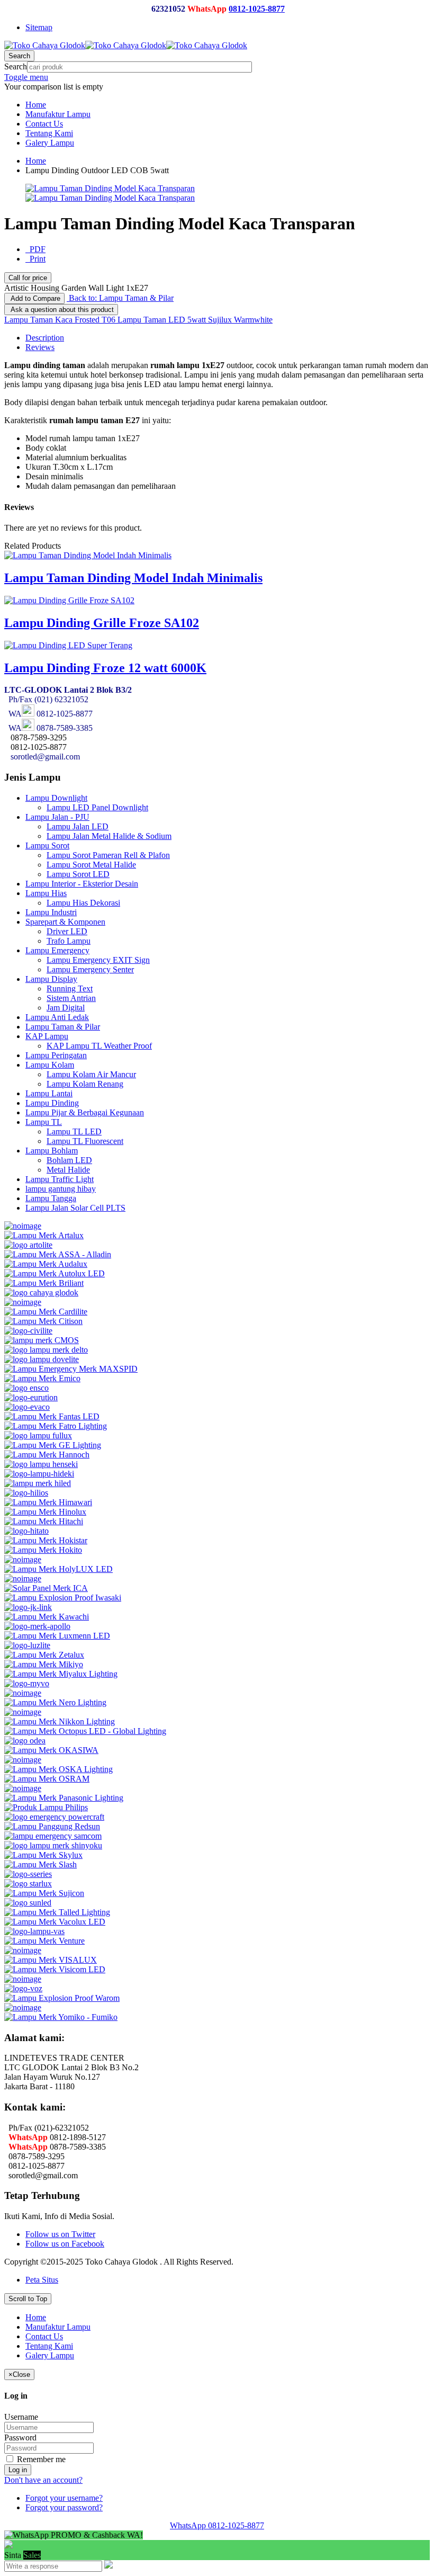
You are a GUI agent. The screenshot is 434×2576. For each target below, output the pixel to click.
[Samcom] (53, 1836)
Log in (18, 2470)
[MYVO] (27, 1683)
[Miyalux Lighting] (61, 1674)
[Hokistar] (46, 1540)
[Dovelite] (42, 1359)
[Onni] (23, 1760)
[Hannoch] (47, 1455)
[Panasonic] (64, 1798)
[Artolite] (28, 1245)
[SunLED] (28, 1903)
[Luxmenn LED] (57, 1636)
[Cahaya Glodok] (41, 1293)
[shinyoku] (53, 1845)
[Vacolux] (55, 1922)
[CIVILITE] (28, 1331)
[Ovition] (23, 1788)
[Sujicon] (44, 1893)
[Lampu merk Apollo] (37, 1626)
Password (20, 2438)
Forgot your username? (64, 2498)
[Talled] (57, 1912)
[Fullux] (38, 1435)
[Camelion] (23, 1302)
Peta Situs (42, 2280)
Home (36, 161)
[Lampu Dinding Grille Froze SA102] (69, 600)
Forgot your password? (64, 2507)
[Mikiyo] (44, 1664)
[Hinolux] (45, 1512)
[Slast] (40, 1864)
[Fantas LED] (52, 1416)
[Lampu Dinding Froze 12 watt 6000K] (68, 645)
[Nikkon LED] (60, 1721)
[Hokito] (43, 1550)
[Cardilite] (46, 1312)
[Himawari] (48, 1502)
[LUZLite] (27, 1645)
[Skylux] (43, 1855)
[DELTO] (46, 1350)
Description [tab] (45, 338)
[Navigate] (23, 1693)
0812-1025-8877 (257, 9)
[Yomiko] (61, 2017)
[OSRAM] (47, 1779)
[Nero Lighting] (55, 1702)
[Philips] (46, 1807)
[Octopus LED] (85, 1731)
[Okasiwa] (51, 1750)
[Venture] (44, 1941)
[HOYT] (23, 1578)
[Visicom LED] (55, 1969)
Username (21, 2417)
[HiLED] (38, 1483)
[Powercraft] (54, 1817)
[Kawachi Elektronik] (47, 1617)
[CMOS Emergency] (42, 1340)
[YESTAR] (23, 2007)
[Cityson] (43, 1321)
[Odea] (25, 1741)
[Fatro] (56, 1426)
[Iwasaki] (63, 1598)
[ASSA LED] (58, 1254)
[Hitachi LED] (44, 1521)
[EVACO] (27, 1407)
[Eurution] (31, 1397)
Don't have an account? (43, 2480)
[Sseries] (28, 1874)
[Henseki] (41, 1464)
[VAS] (34, 1931)
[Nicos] (23, 1712)
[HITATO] (26, 1531)
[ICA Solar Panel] (46, 1588)
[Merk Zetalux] (44, 1655)
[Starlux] (28, 1884)
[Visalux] (51, 1960)
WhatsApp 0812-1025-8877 (217, 2525)
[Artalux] (44, 1235)
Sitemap (39, 27)
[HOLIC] (23, 1559)
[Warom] (62, 1998)
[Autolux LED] (55, 1273)
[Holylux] (58, 1569)
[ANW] (23, 1226)
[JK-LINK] (28, 1607)
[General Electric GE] (53, 1445)
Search (16, 66)
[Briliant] (44, 1283)
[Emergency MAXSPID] (71, 1369)
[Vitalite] (23, 1979)
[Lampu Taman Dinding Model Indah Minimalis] (88, 555)
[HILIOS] (26, 1493)
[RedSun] (52, 1826)
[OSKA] (58, 1769)
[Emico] (42, 1378)
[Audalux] (46, 1264)
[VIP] (23, 1950)
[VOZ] (23, 1988)
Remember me (40, 2459)
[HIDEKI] (39, 1474)
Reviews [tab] (40, 347)
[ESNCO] (26, 1388)
